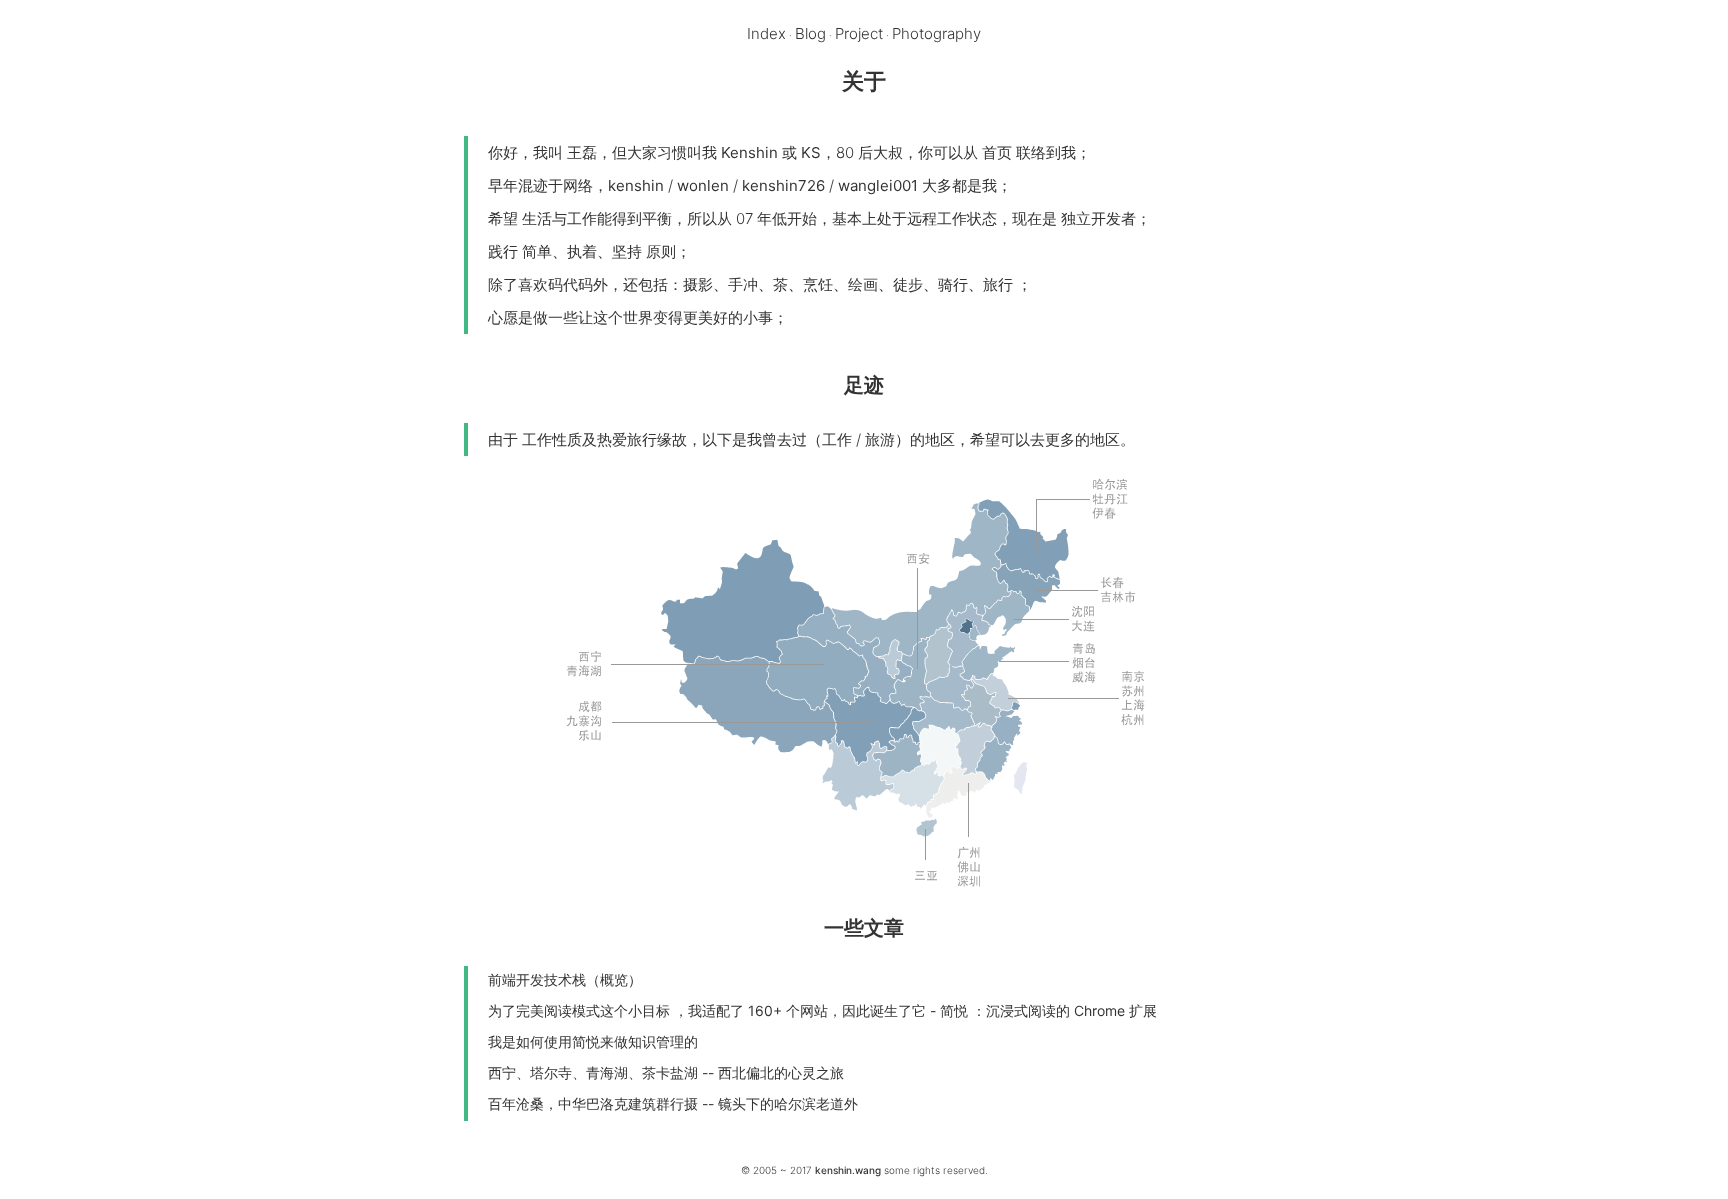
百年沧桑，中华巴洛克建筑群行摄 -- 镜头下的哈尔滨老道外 (673, 1103)
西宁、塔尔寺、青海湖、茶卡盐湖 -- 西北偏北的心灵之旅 (666, 1072)
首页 (997, 152)
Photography (936, 33)
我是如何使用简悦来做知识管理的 (593, 1041)
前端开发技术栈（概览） (565, 979)
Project (859, 33)
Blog (810, 33)
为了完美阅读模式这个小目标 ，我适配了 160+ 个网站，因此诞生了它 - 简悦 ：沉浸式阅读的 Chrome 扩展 (822, 1010)
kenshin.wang (848, 1170)
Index (766, 33)
